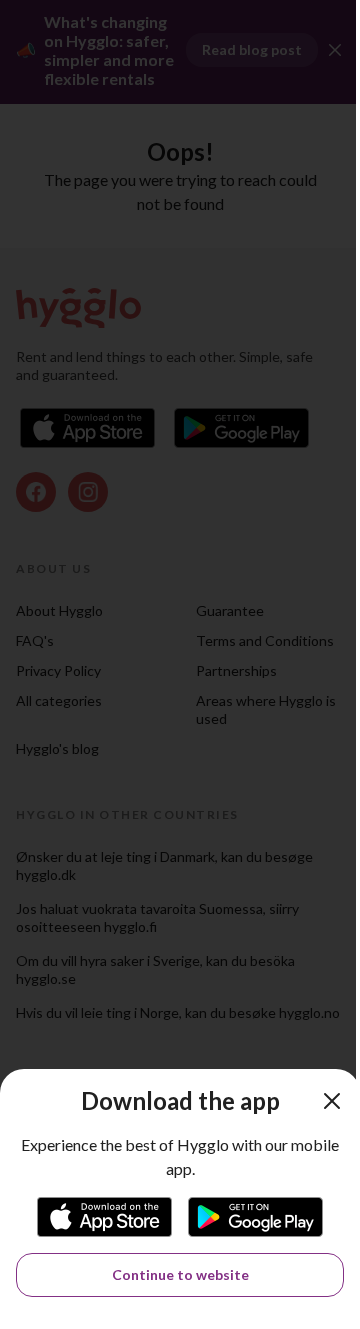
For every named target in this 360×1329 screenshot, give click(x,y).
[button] (332, 1101)
